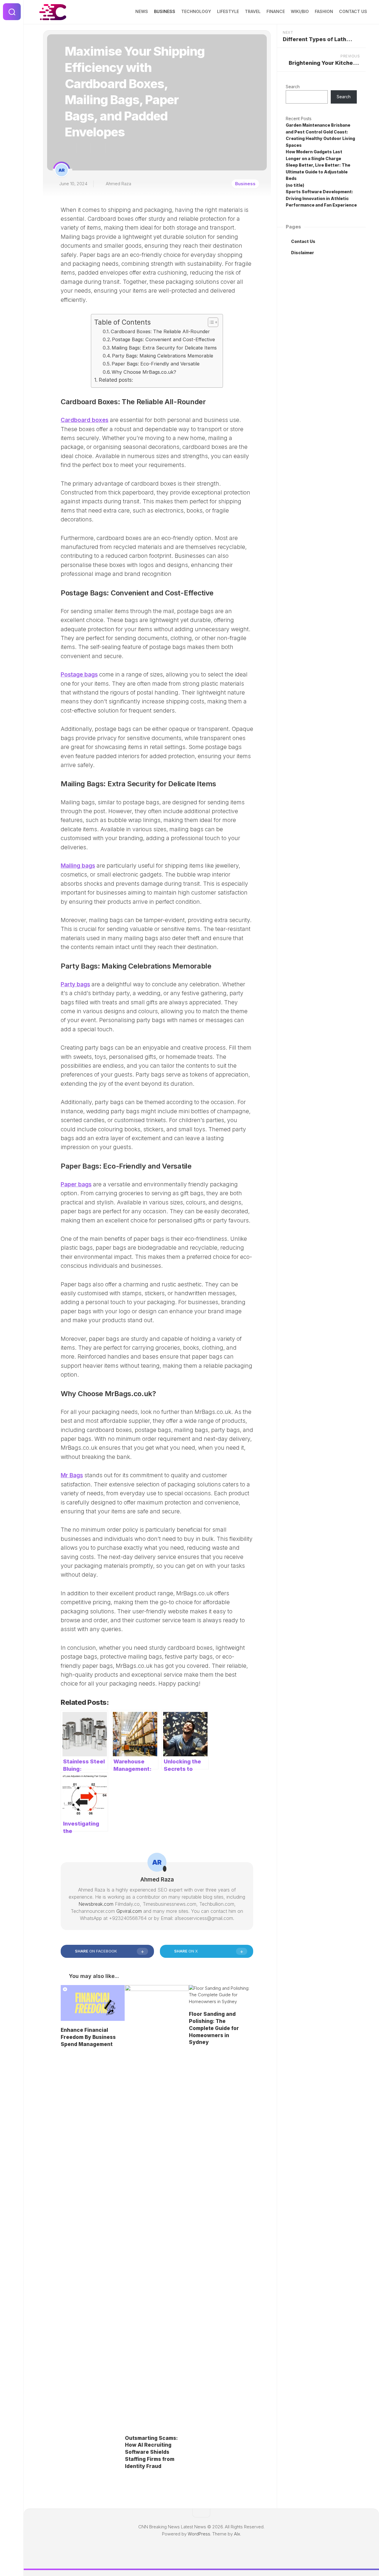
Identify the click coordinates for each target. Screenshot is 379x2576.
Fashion (324, 11)
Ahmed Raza (118, 184)
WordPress (199, 2534)
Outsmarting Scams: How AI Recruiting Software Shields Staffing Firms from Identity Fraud (151, 2452)
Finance (276, 11)
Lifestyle (228, 11)
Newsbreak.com (96, 1904)
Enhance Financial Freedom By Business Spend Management (88, 2037)
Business (165, 11)
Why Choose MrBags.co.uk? (144, 372)
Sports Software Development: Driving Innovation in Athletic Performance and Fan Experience (321, 198)
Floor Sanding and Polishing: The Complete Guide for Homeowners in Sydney (214, 2028)
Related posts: (116, 380)
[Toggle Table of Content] (210, 322)
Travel (253, 11)
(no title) (295, 185)
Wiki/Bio (300, 11)
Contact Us (353, 11)
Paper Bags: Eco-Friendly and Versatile (156, 364)
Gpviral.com (129, 1911)
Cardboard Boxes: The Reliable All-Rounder (160, 331)
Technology (196, 11)
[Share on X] (70, 148)
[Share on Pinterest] (98, 148)
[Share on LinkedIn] (112, 148)
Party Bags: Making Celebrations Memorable (163, 356)
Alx (237, 2534)
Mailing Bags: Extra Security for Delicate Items (164, 348)
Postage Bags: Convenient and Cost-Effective (163, 339)
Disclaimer (303, 253)
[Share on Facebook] (83, 148)
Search (293, 87)
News (142, 11)
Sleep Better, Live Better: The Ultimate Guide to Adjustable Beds (318, 172)
